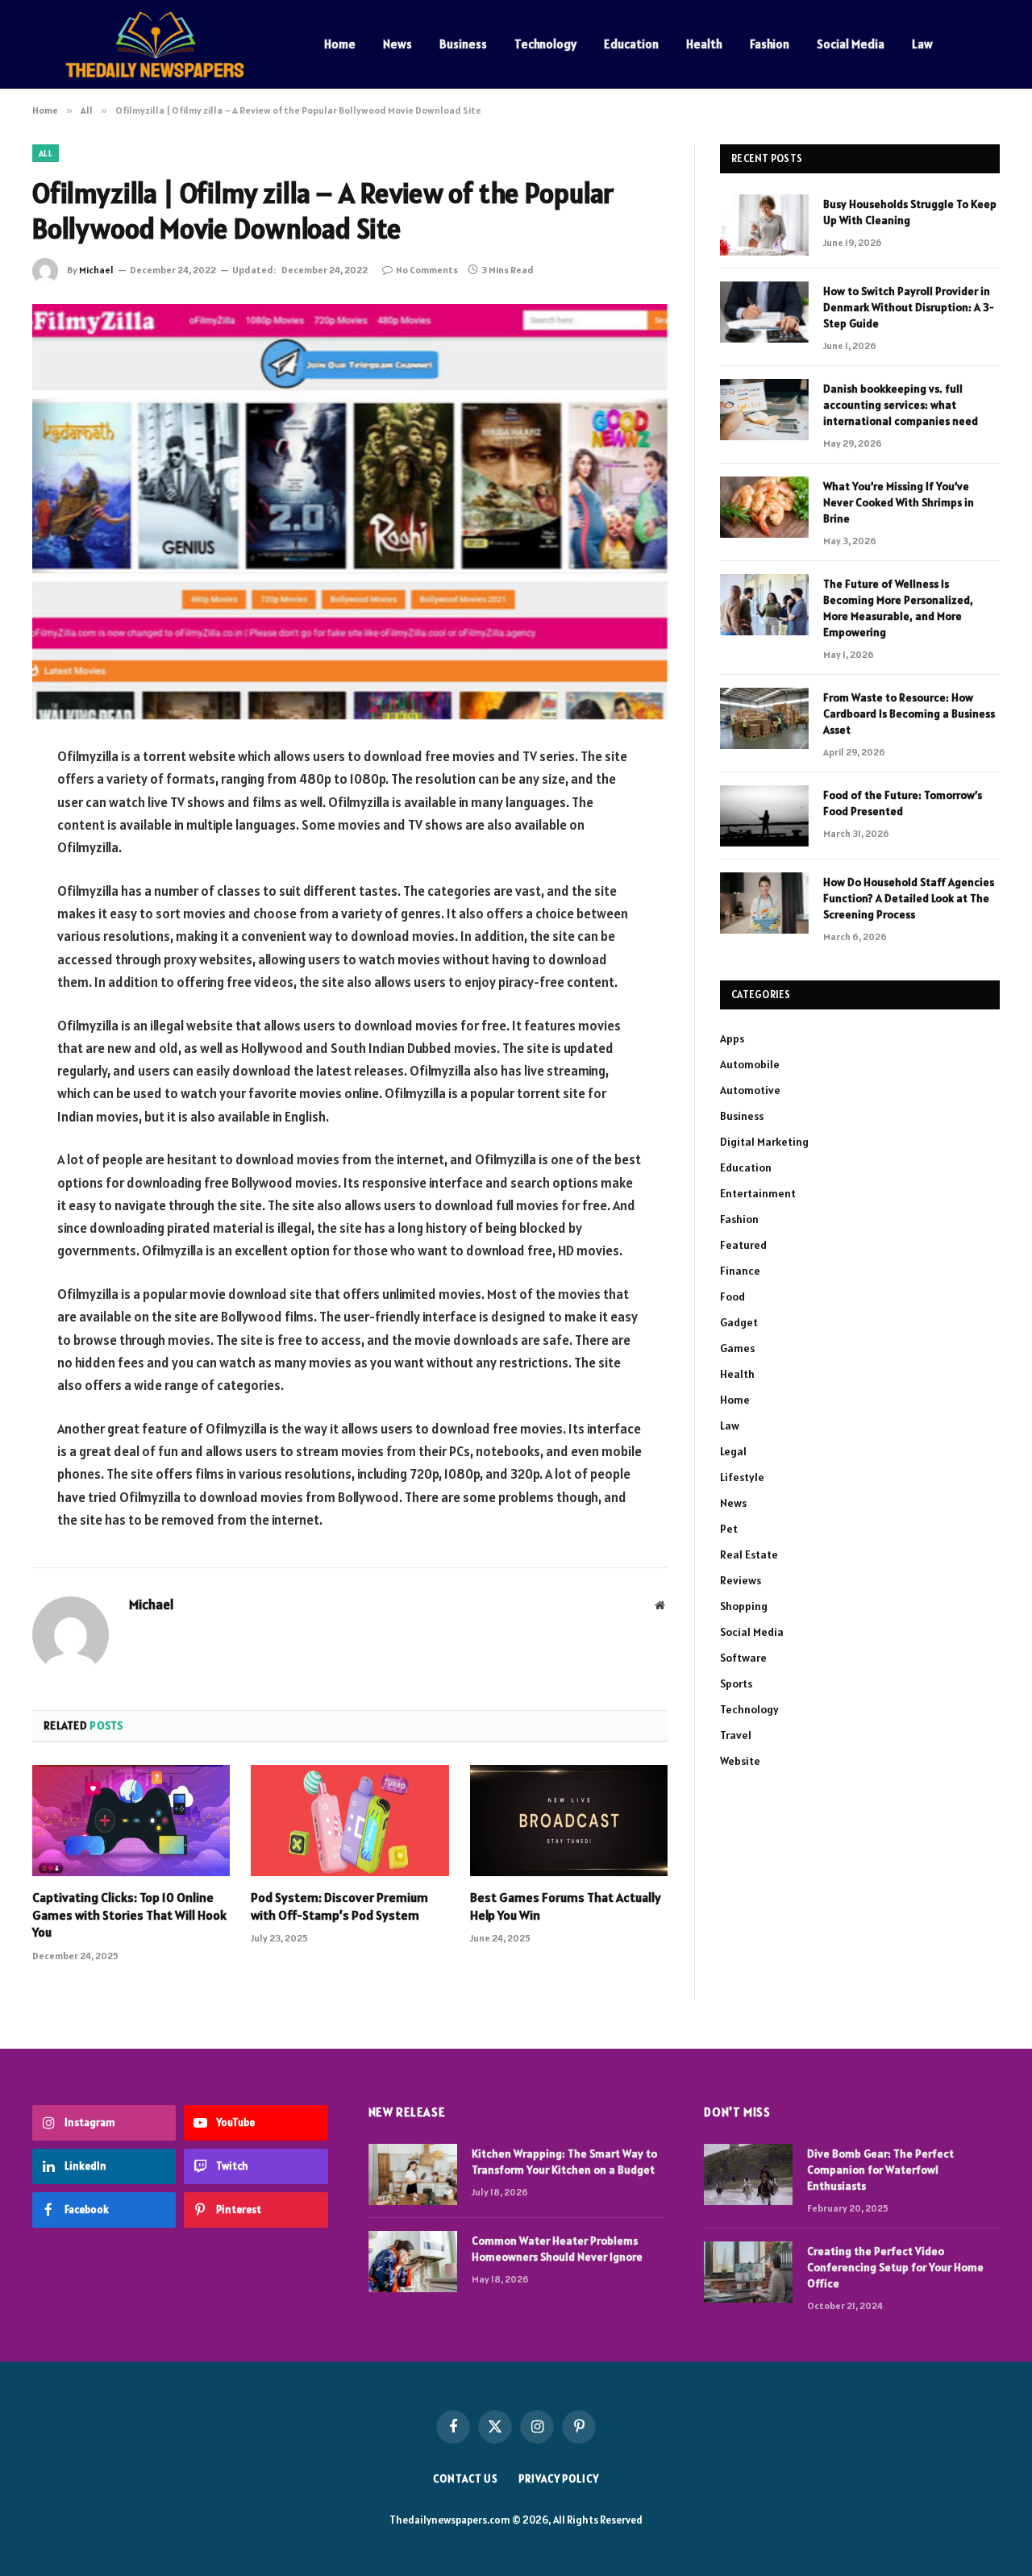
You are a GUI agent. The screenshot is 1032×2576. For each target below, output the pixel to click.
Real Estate (749, 1554)
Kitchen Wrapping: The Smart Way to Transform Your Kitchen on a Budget (564, 2162)
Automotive (750, 1090)
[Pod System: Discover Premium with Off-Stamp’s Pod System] (350, 1821)
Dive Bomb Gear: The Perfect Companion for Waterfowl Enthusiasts (880, 2170)
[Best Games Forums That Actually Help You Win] (569, 1821)
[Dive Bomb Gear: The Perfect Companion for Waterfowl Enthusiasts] (748, 2174)
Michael (96, 270)
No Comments (427, 270)
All (46, 153)
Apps (732, 1038)
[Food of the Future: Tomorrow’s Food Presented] (764, 816)
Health (704, 44)
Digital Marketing (764, 1142)
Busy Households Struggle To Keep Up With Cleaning (910, 212)
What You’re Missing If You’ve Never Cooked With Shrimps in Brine (899, 502)
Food (732, 1296)
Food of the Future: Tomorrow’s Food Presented (903, 803)
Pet (729, 1529)
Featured (743, 1245)
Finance (740, 1271)
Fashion (770, 44)
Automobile (750, 1064)
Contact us (466, 2479)
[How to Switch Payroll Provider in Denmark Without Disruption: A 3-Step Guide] (764, 312)
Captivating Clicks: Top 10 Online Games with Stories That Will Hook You (129, 1915)
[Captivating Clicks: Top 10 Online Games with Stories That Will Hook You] (131, 1821)
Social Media (851, 44)
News (397, 44)
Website (740, 1761)
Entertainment (758, 1193)
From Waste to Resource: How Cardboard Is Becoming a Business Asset (909, 714)
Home (340, 44)
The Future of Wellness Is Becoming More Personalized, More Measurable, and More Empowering (898, 608)
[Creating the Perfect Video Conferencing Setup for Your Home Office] (748, 2272)
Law (922, 44)
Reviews (741, 1580)
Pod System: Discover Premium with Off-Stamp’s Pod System (339, 1906)
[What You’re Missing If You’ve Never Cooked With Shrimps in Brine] (764, 507)
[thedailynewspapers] (157, 44)
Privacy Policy (559, 2479)
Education (631, 44)
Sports (736, 1683)
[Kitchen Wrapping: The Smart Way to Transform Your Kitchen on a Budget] (413, 2174)
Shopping (744, 1606)
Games (737, 1348)
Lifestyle (742, 1477)
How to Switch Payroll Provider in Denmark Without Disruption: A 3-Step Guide (909, 307)
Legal (733, 1451)
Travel (736, 1735)
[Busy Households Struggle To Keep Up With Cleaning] (764, 225)
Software (743, 1658)
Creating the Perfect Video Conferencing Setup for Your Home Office (895, 2267)
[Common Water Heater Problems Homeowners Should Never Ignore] (413, 2262)
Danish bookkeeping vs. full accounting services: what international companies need (901, 405)
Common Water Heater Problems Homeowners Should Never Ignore (557, 2249)
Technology (545, 44)
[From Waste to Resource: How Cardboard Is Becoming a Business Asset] (764, 718)
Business (463, 44)
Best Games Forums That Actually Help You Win (566, 1906)
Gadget (739, 1322)
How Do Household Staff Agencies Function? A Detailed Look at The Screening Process (909, 898)
